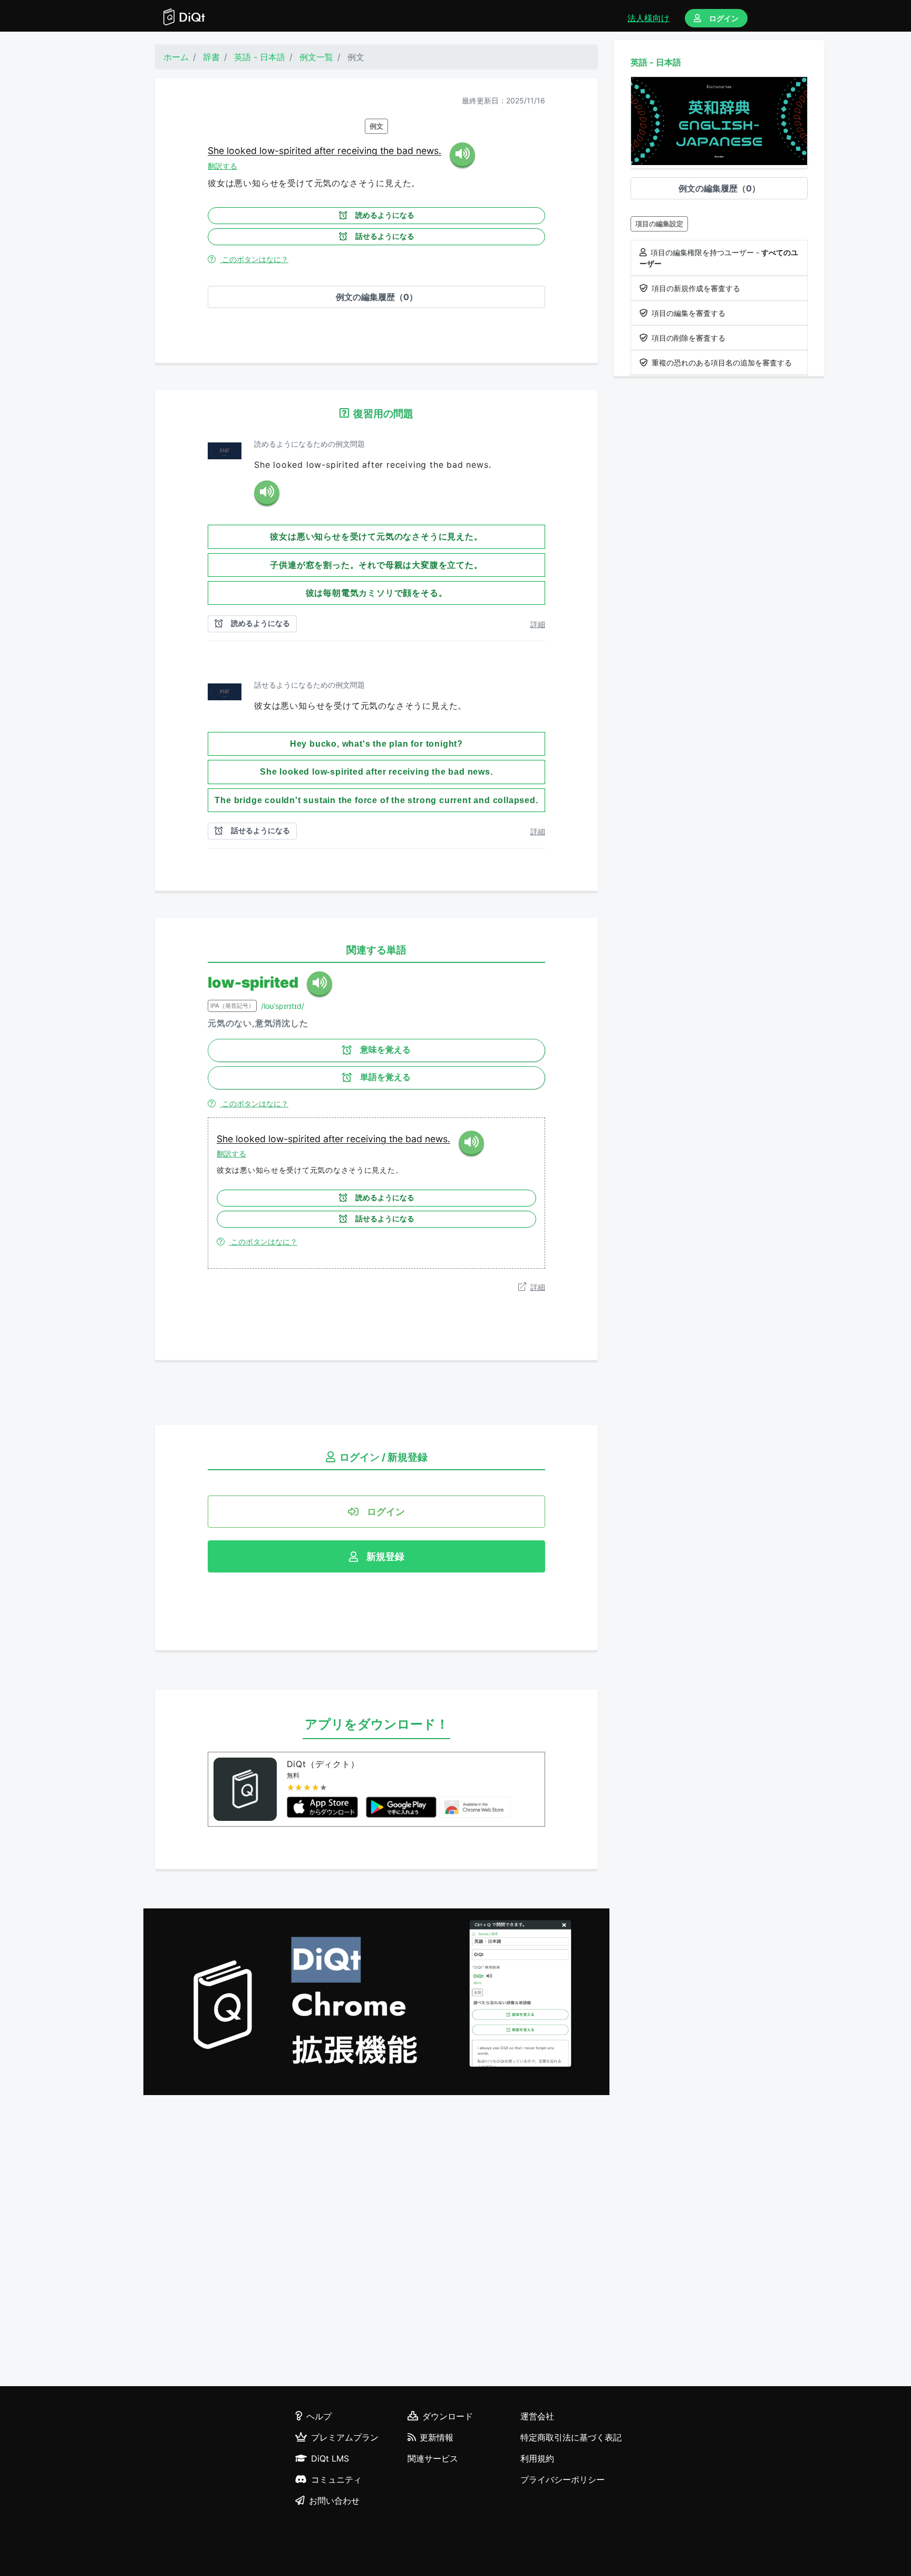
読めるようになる (385, 215)
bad (406, 151)
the (388, 151)
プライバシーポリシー (563, 2479)
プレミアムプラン (345, 2437)
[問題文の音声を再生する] (267, 493)
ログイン (724, 18)
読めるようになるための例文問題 (309, 444)
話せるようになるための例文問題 (309, 685)
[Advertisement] (376, 2242)
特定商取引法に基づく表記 (571, 2437)
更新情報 (437, 2437)
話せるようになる (385, 236)
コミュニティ (336, 2479)
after (326, 151)
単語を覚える (385, 1077)
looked (243, 151)
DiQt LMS (330, 2458)
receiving (359, 151)
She (217, 151)
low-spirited (287, 151)
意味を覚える (385, 1050)
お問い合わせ (334, 2501)
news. (429, 151)
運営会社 (537, 2416)
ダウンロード (448, 2416)
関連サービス (433, 2458)
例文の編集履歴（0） (377, 297)
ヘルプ (319, 2416)
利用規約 (537, 2458)
